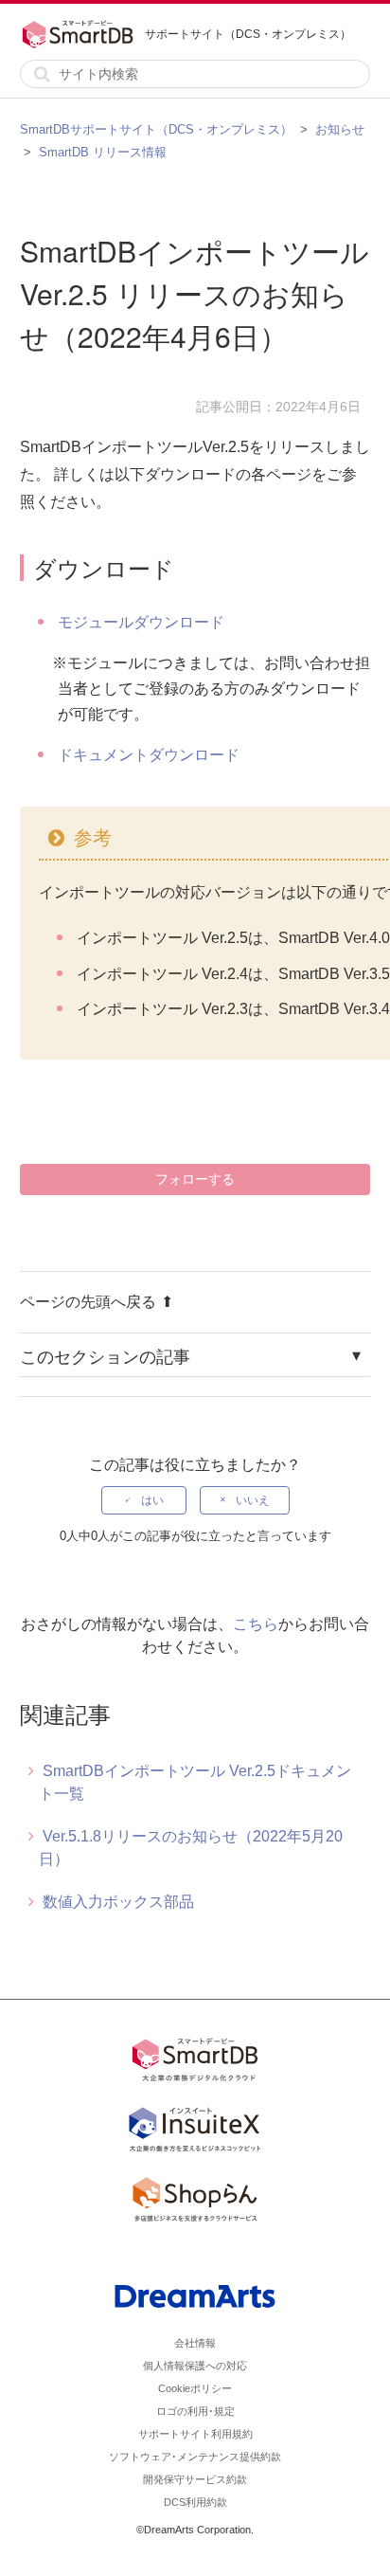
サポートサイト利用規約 (195, 2434)
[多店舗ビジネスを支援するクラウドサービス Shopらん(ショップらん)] (195, 2203)
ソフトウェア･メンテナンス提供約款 (195, 2457)
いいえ (253, 1500)
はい (152, 1500)
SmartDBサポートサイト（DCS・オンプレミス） (156, 129)
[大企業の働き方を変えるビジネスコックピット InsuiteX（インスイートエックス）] (195, 2132)
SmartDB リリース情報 (103, 152)
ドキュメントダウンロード (149, 755)
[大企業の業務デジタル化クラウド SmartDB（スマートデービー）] (195, 2063)
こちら (256, 1624)
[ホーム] (82, 34)
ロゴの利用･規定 (195, 2411)
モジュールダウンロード (141, 622)
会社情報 (195, 2343)
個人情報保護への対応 (195, 2366)
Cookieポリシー (195, 2388)
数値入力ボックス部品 (118, 1902)
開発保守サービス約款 (195, 2479)
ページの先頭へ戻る (88, 1302)
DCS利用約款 (195, 2502)
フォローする (195, 1179)
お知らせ (340, 129)
